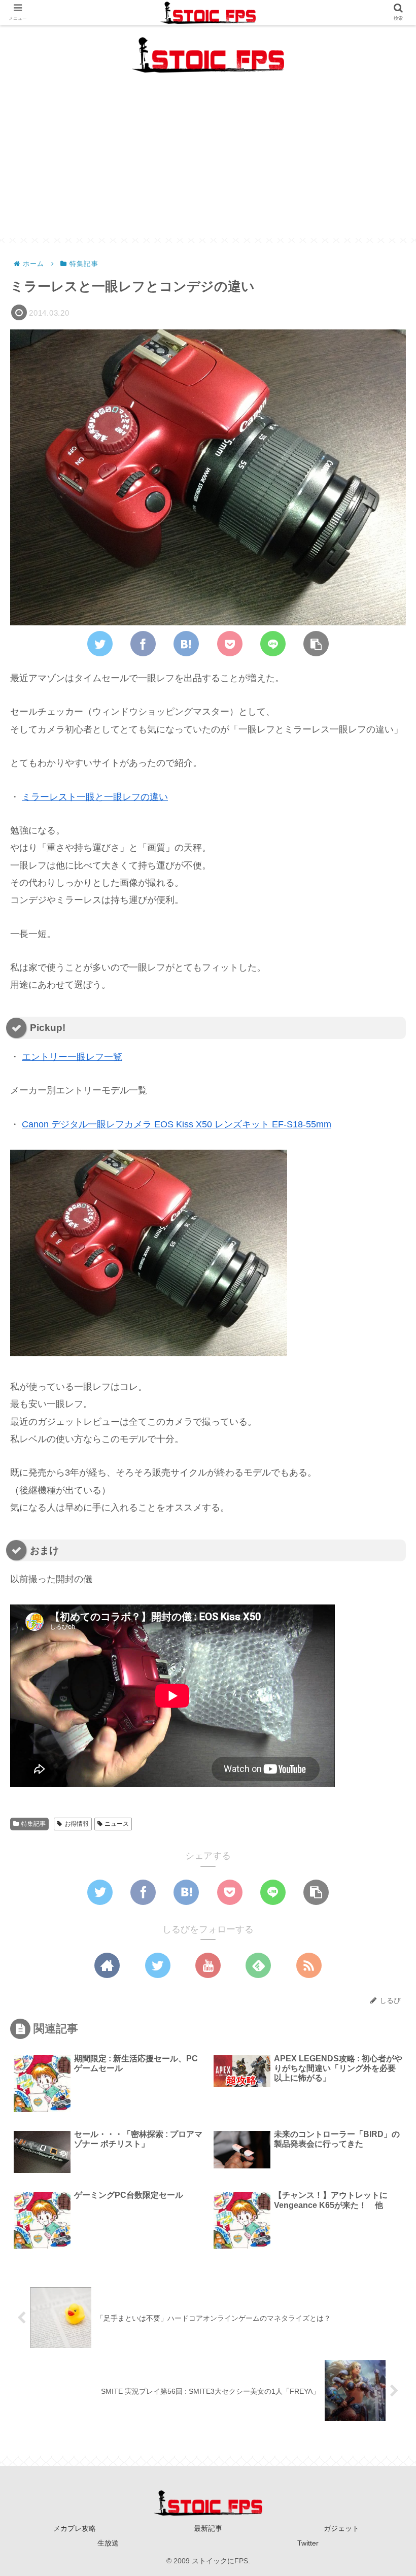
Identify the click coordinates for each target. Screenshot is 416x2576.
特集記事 (33, 1824)
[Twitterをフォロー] (158, 1965)
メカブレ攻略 (75, 2528)
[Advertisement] (208, 167)
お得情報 (77, 1824)
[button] (383, 1500)
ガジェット (341, 2528)
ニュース (117, 1824)
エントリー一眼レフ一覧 (72, 1057)
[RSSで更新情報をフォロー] (309, 1965)
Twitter (308, 2543)
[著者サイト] (107, 1965)
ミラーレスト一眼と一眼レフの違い (95, 797)
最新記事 (208, 2528)
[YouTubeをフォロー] (208, 1965)
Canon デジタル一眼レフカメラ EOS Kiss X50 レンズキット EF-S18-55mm (177, 1124)
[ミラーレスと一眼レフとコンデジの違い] (186, 644)
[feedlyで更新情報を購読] (258, 1965)
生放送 (108, 2543)
